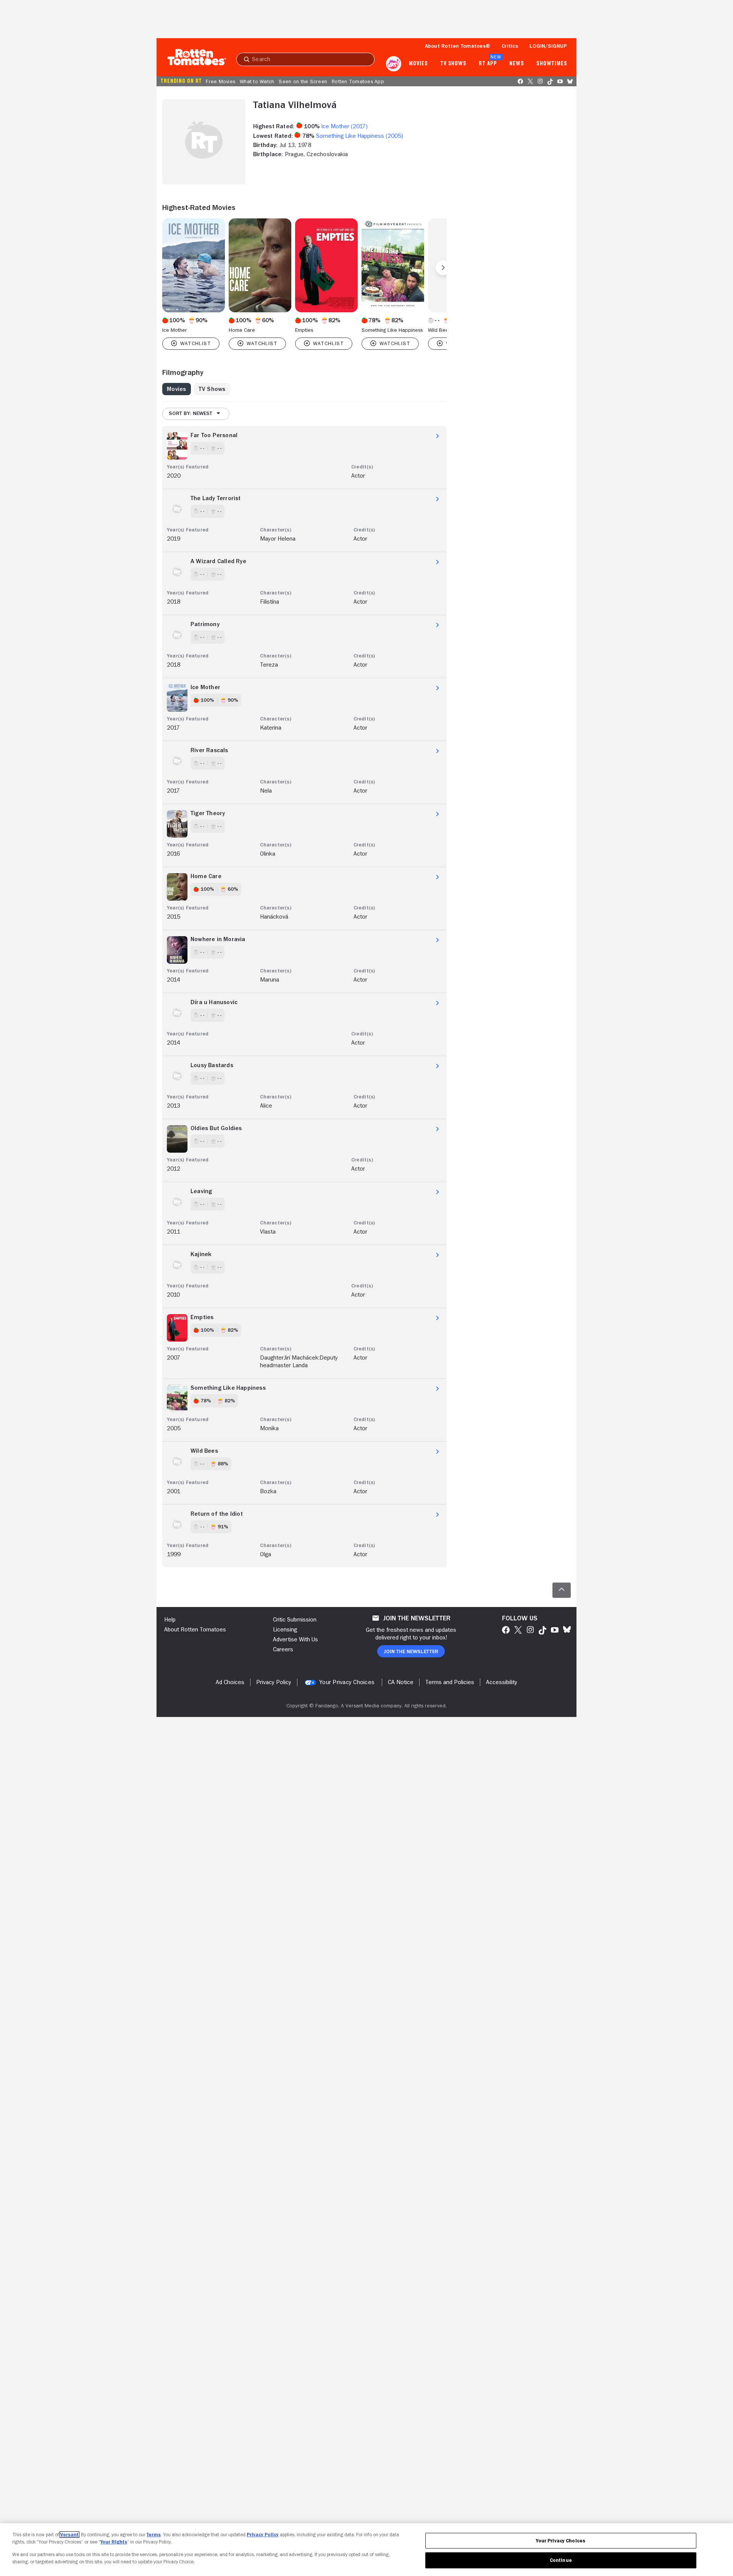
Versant (69, 2535)
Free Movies (220, 81)
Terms (154, 2535)
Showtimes (552, 64)
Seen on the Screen (303, 81)
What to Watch (257, 81)
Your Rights (114, 2542)
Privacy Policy (263, 2535)
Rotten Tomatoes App (358, 81)
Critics (510, 46)
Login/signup (548, 46)
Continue (561, 2560)
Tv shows (453, 64)
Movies (418, 64)
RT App (488, 64)
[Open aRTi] (394, 64)
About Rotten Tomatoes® (458, 46)
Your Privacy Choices (347, 1682)
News (517, 64)
